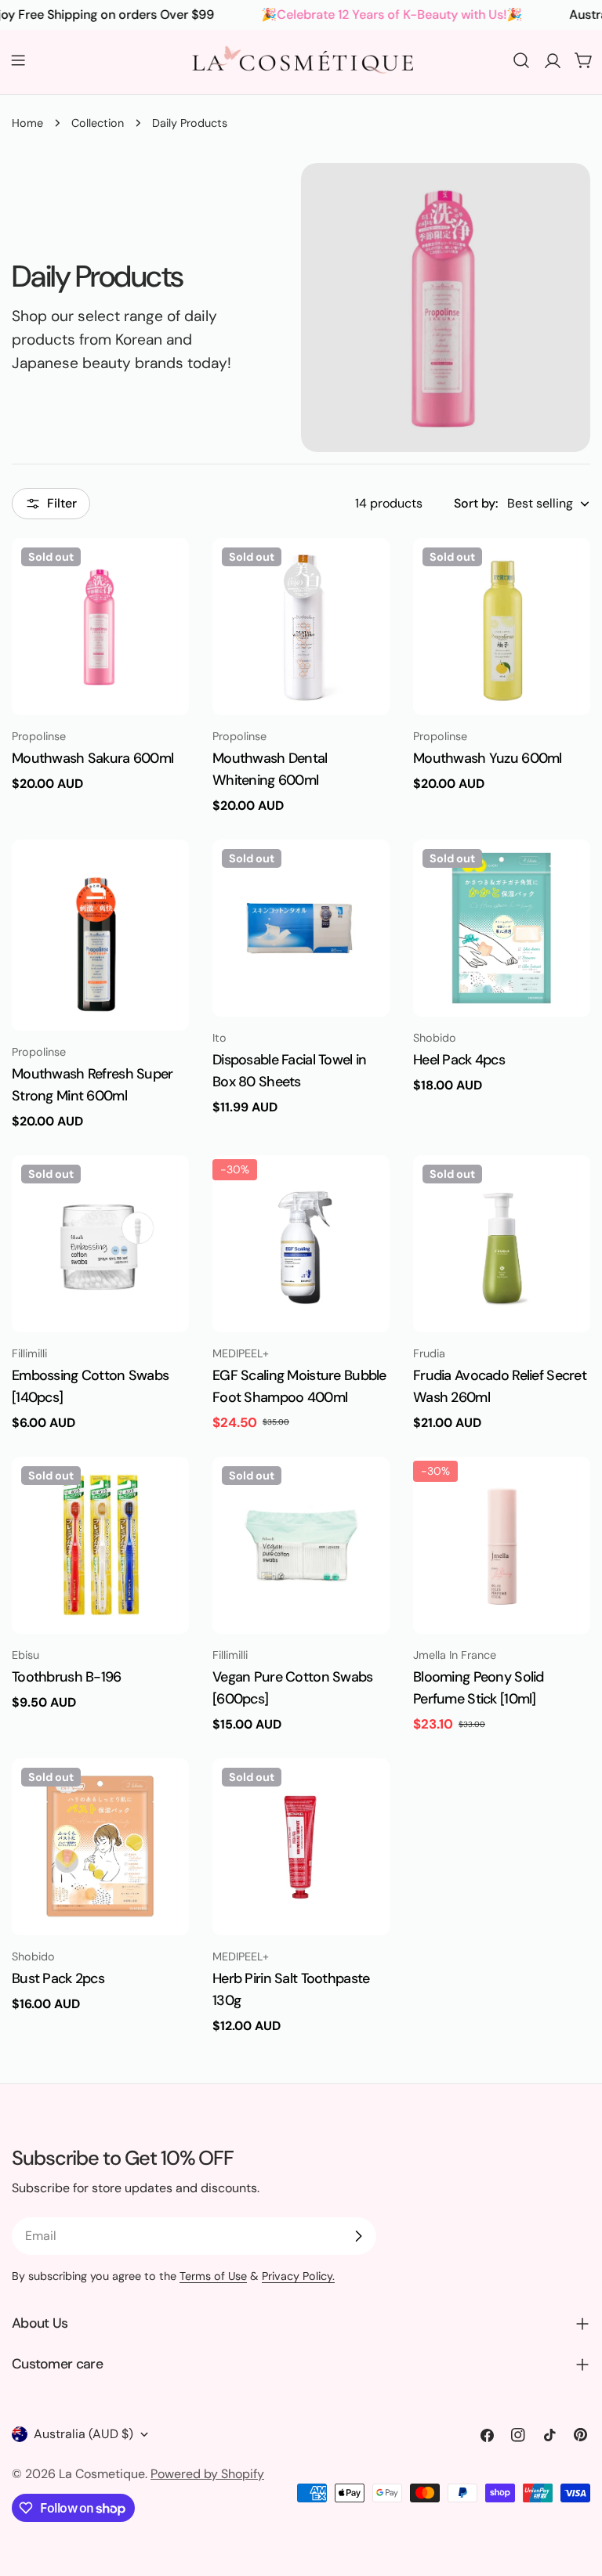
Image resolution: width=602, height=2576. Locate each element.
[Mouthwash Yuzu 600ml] (502, 627)
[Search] (521, 60)
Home (27, 123)
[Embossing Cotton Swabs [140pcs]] (100, 1244)
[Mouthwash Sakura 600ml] (100, 627)
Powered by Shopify (207, 2474)
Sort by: (476, 503)
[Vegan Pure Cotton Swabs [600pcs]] (301, 1545)
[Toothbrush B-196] (100, 1545)
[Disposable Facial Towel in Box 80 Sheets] (301, 928)
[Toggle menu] (18, 60)
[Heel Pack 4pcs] (502, 928)
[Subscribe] (358, 2236)
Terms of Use (213, 2276)
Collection (98, 123)
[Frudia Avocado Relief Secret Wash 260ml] (502, 1244)
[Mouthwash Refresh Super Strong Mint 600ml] (100, 935)
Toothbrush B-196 (67, 1677)
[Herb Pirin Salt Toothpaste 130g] (301, 1847)
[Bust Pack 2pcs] (100, 1847)
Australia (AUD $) (83, 2434)
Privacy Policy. (298, 2276)
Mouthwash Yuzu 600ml (488, 758)
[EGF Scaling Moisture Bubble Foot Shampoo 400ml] (301, 1244)
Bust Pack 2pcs (58, 1978)
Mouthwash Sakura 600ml (92, 758)
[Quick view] (166, 573)
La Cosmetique (102, 2474)
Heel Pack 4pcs (459, 1060)
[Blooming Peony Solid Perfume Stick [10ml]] (502, 1545)
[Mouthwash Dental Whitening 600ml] (301, 627)
